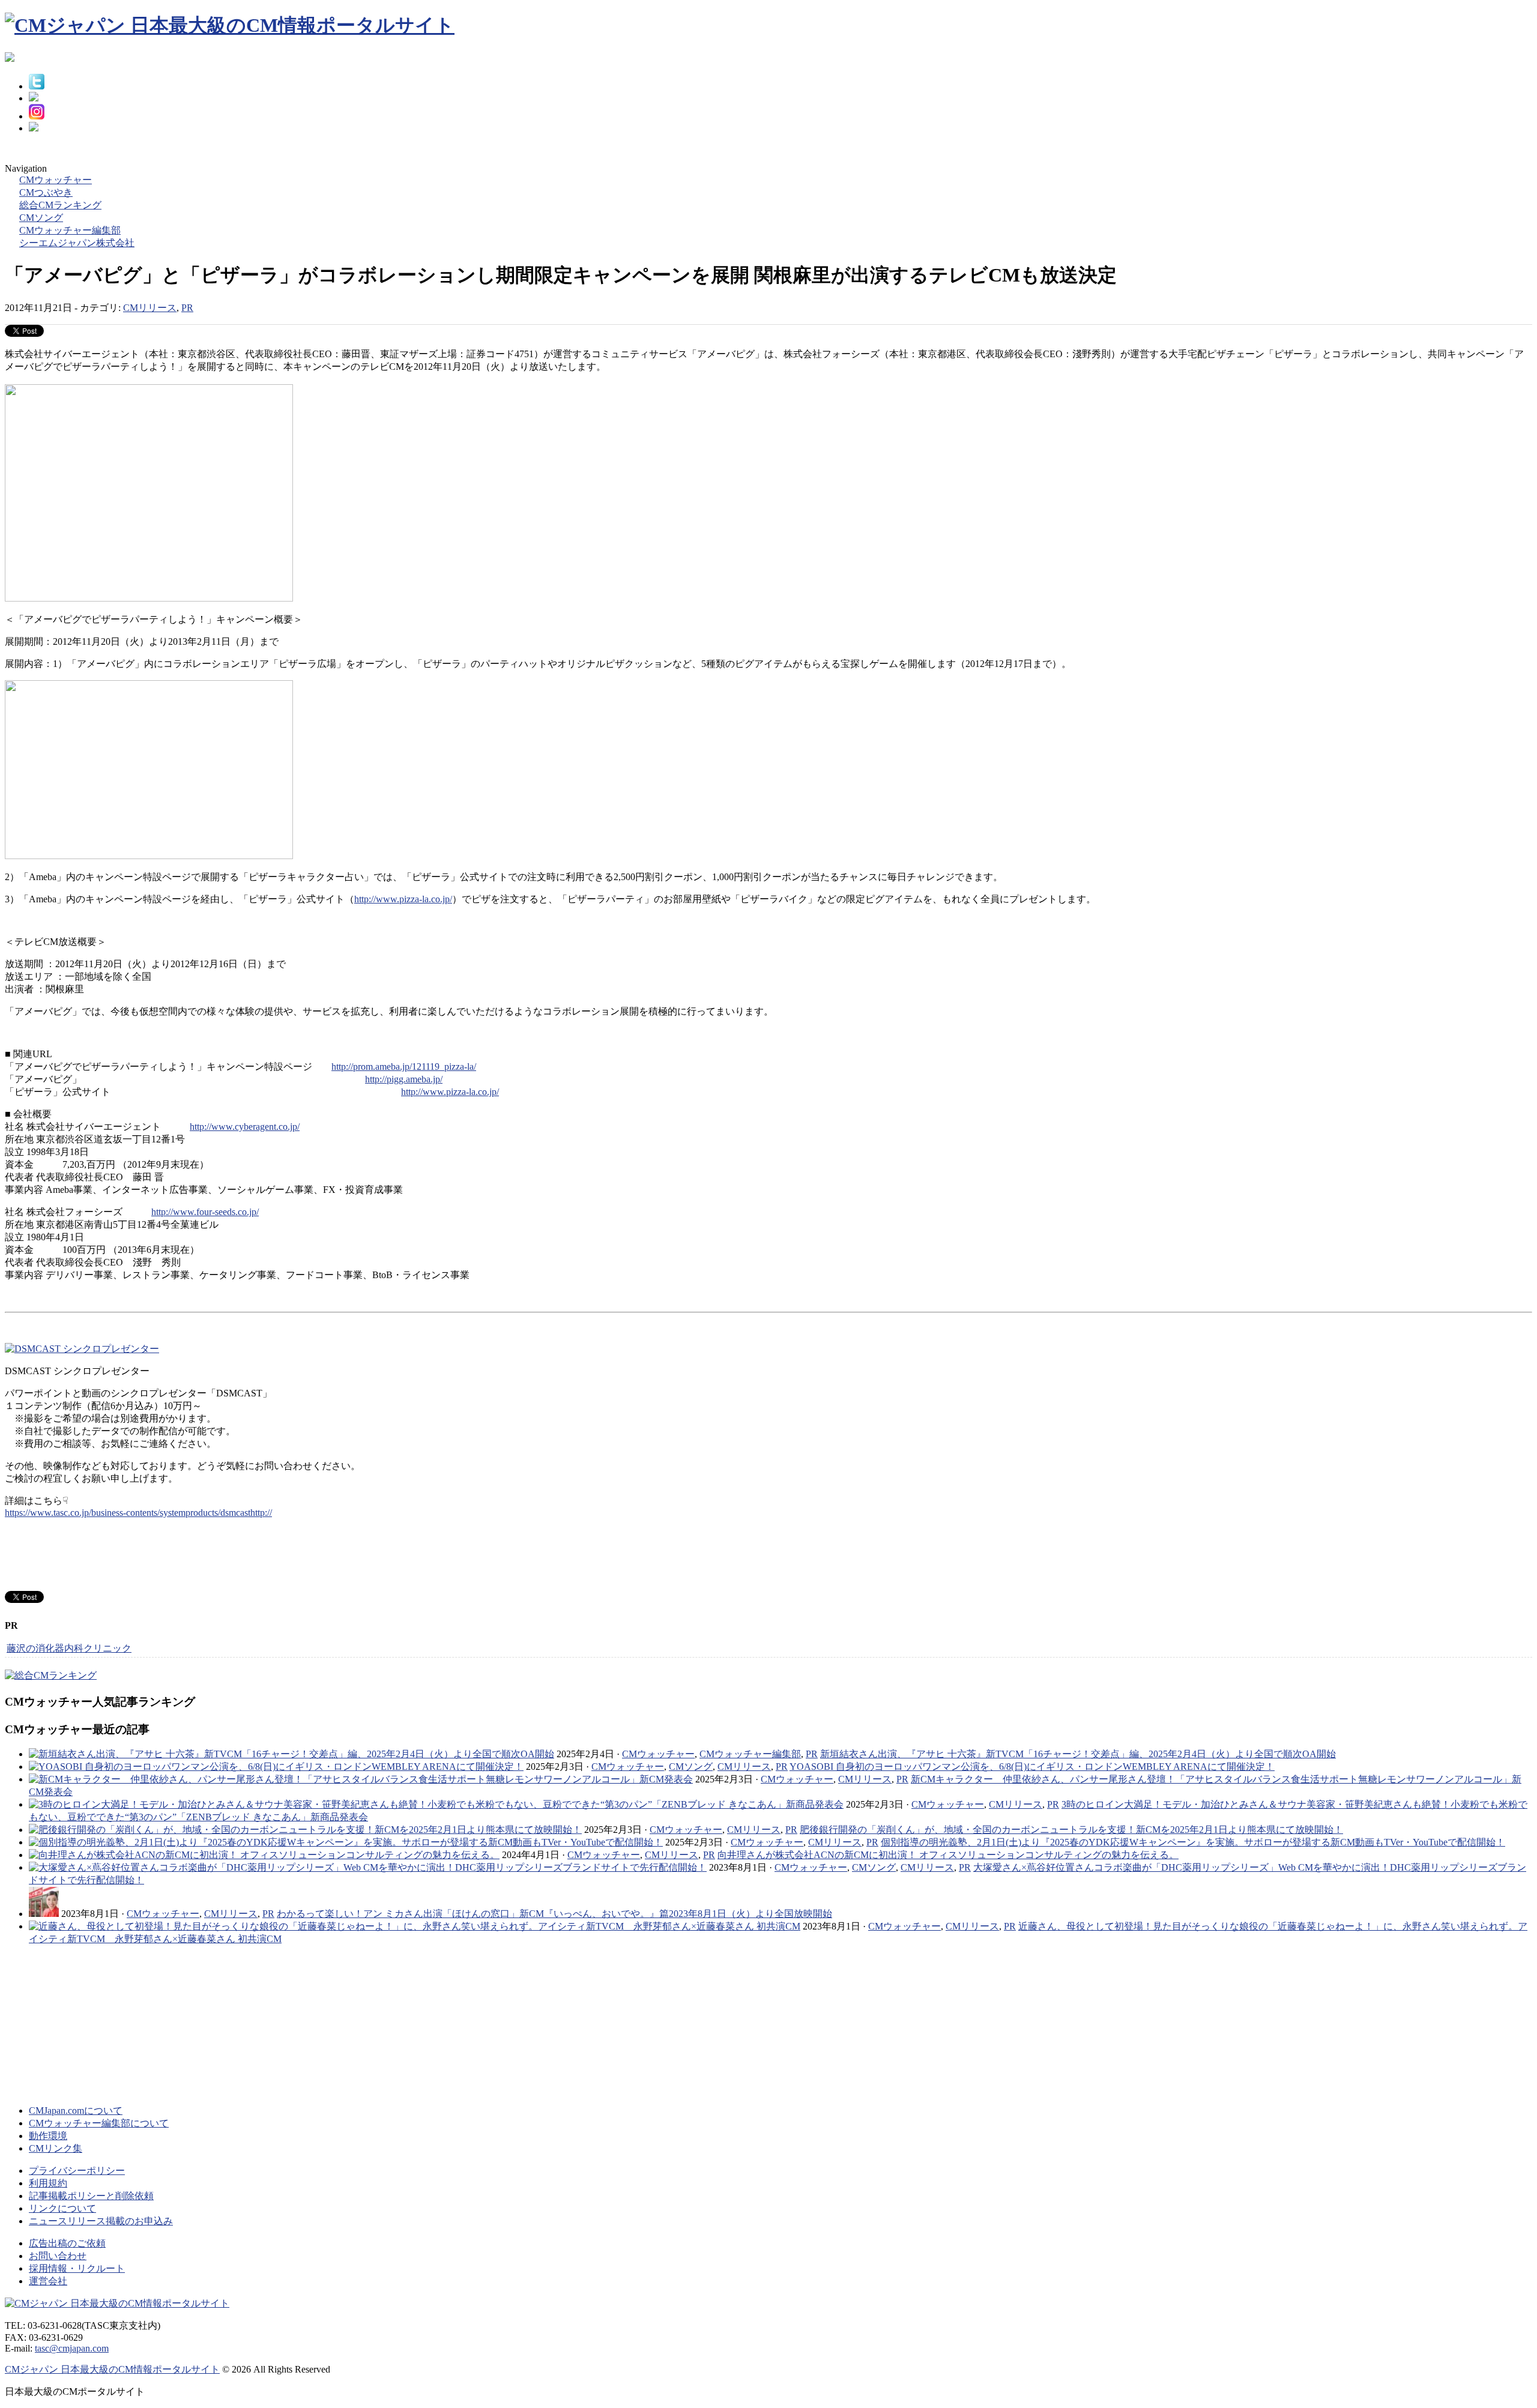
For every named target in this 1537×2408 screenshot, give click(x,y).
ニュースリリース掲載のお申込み (101, 2221)
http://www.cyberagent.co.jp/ (245, 1127)
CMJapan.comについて (76, 2111)
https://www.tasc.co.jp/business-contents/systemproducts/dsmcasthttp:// (138, 1513)
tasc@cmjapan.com (72, 2348)
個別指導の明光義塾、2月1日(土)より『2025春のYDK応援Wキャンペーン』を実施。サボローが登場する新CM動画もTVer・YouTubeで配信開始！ (1193, 1842)
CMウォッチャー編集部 (750, 1754)
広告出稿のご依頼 (67, 2243)
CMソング (691, 1767)
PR (187, 308)
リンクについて (62, 2208)
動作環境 (48, 2136)
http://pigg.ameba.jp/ (404, 1079)
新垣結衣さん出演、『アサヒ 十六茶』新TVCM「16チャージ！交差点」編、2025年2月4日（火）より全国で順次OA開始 (1078, 1754)
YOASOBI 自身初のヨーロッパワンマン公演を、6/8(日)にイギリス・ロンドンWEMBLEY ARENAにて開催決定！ (1032, 1767)
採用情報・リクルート (77, 2268)
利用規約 (48, 2183)
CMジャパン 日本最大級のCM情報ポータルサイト (112, 2369)
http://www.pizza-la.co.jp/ (403, 899)
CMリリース (150, 308)
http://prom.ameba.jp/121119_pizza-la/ (404, 1067)
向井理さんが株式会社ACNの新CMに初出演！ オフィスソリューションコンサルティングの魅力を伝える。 (948, 1855)
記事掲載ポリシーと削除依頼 (91, 2196)
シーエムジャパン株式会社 (77, 243)
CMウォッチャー (658, 1754)
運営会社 (48, 2281)
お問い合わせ (58, 2256)
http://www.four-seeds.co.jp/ (205, 1212)
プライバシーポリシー (77, 2171)
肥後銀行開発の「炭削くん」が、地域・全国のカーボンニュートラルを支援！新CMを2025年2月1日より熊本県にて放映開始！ (1071, 1830)
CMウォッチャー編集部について (99, 2123)
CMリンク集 (56, 2148)
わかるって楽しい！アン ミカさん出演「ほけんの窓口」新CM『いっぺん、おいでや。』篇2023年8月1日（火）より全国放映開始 (554, 1914)
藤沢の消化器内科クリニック (69, 1648)
